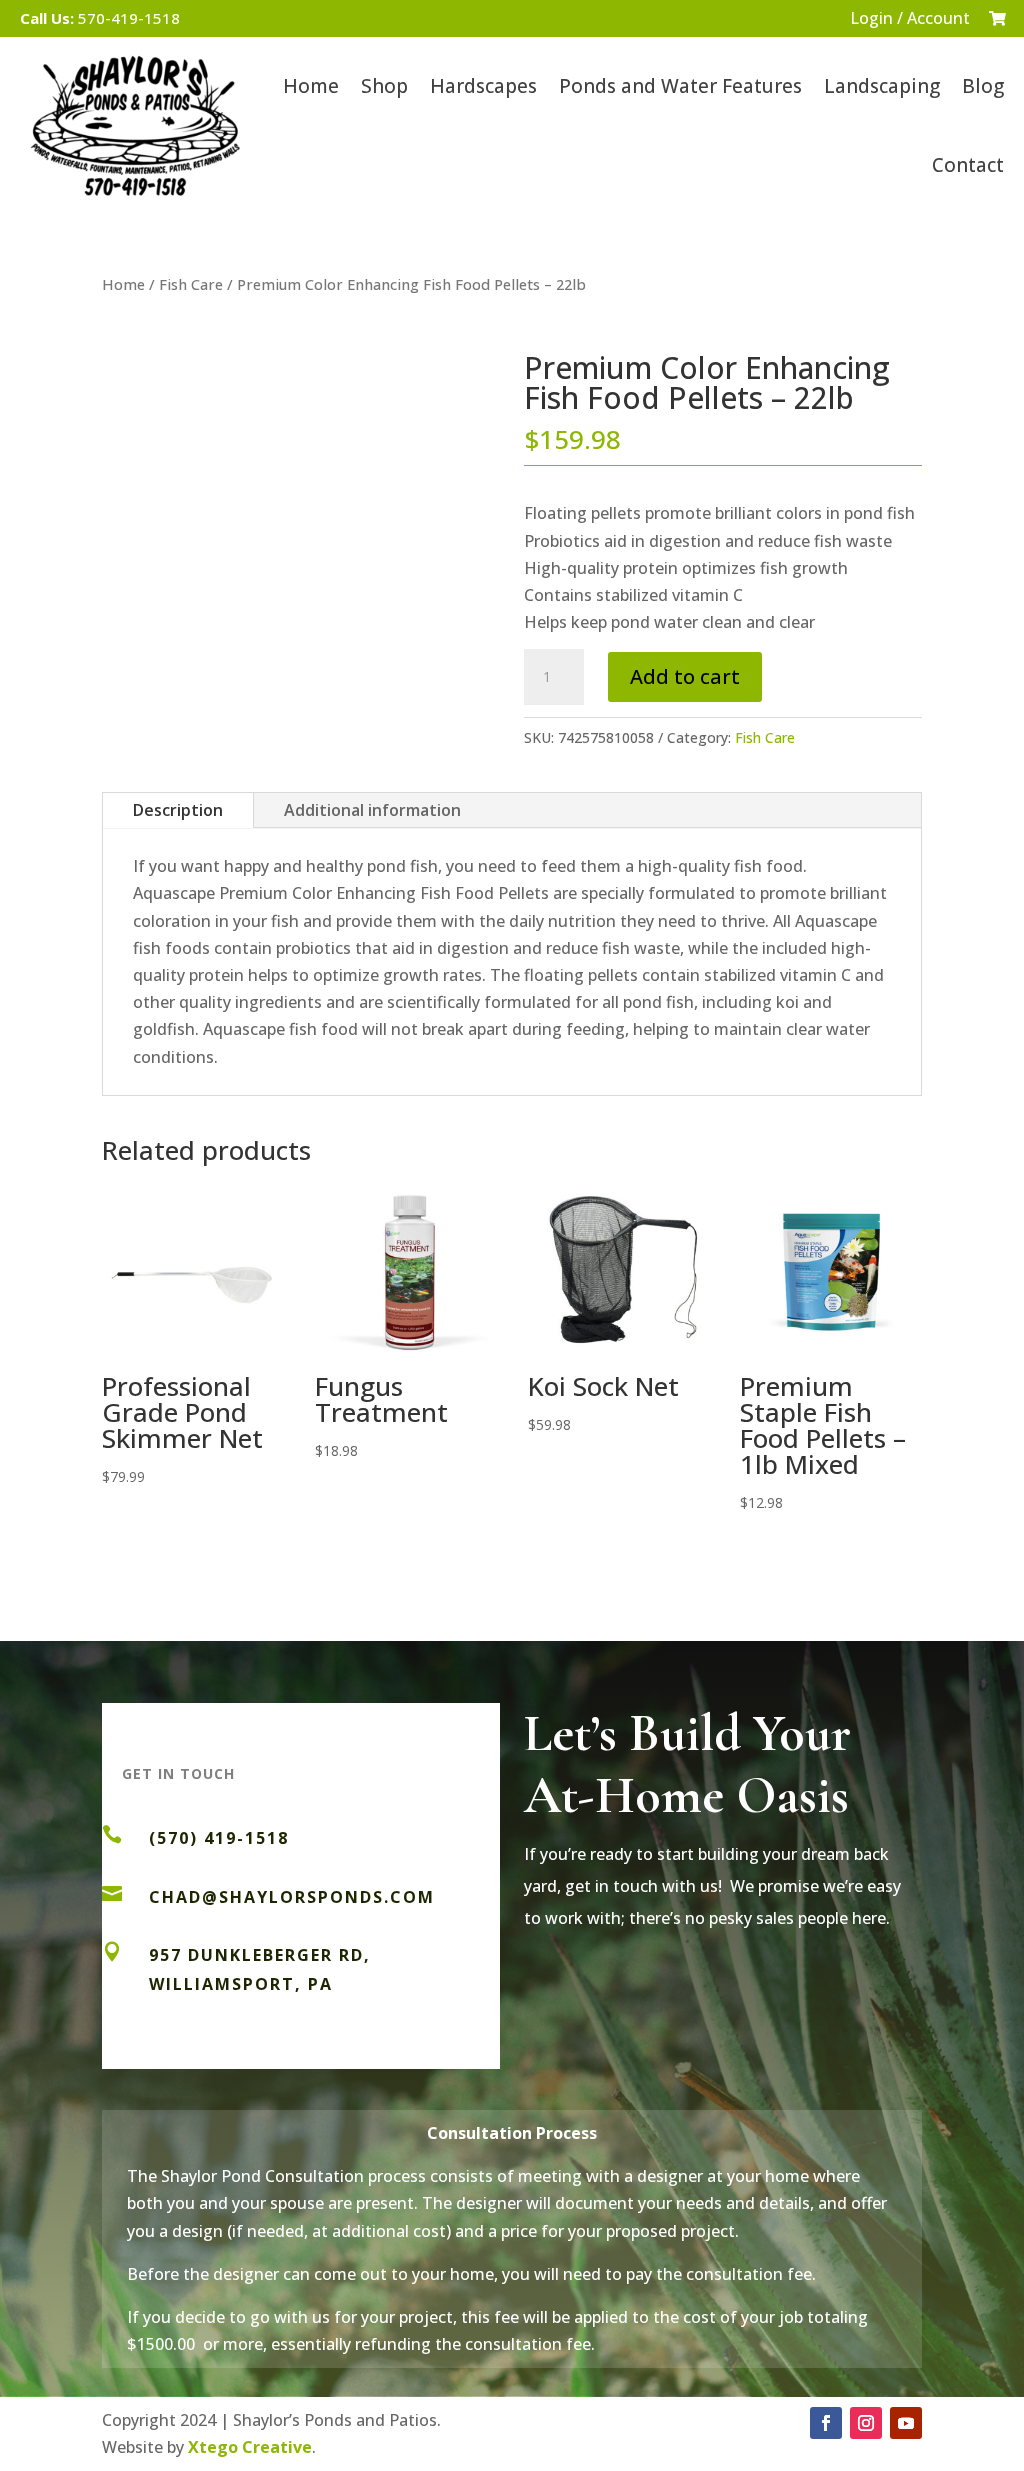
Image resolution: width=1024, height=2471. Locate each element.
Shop (384, 86)
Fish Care (191, 284)
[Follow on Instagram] (866, 2423)
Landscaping (882, 86)
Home (311, 86)
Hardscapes (483, 86)
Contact (968, 165)
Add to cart (685, 676)
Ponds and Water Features (680, 86)
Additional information (372, 810)
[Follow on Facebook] (826, 2423)
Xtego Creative (250, 2447)
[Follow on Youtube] (906, 2423)
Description (178, 810)
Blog (983, 86)
